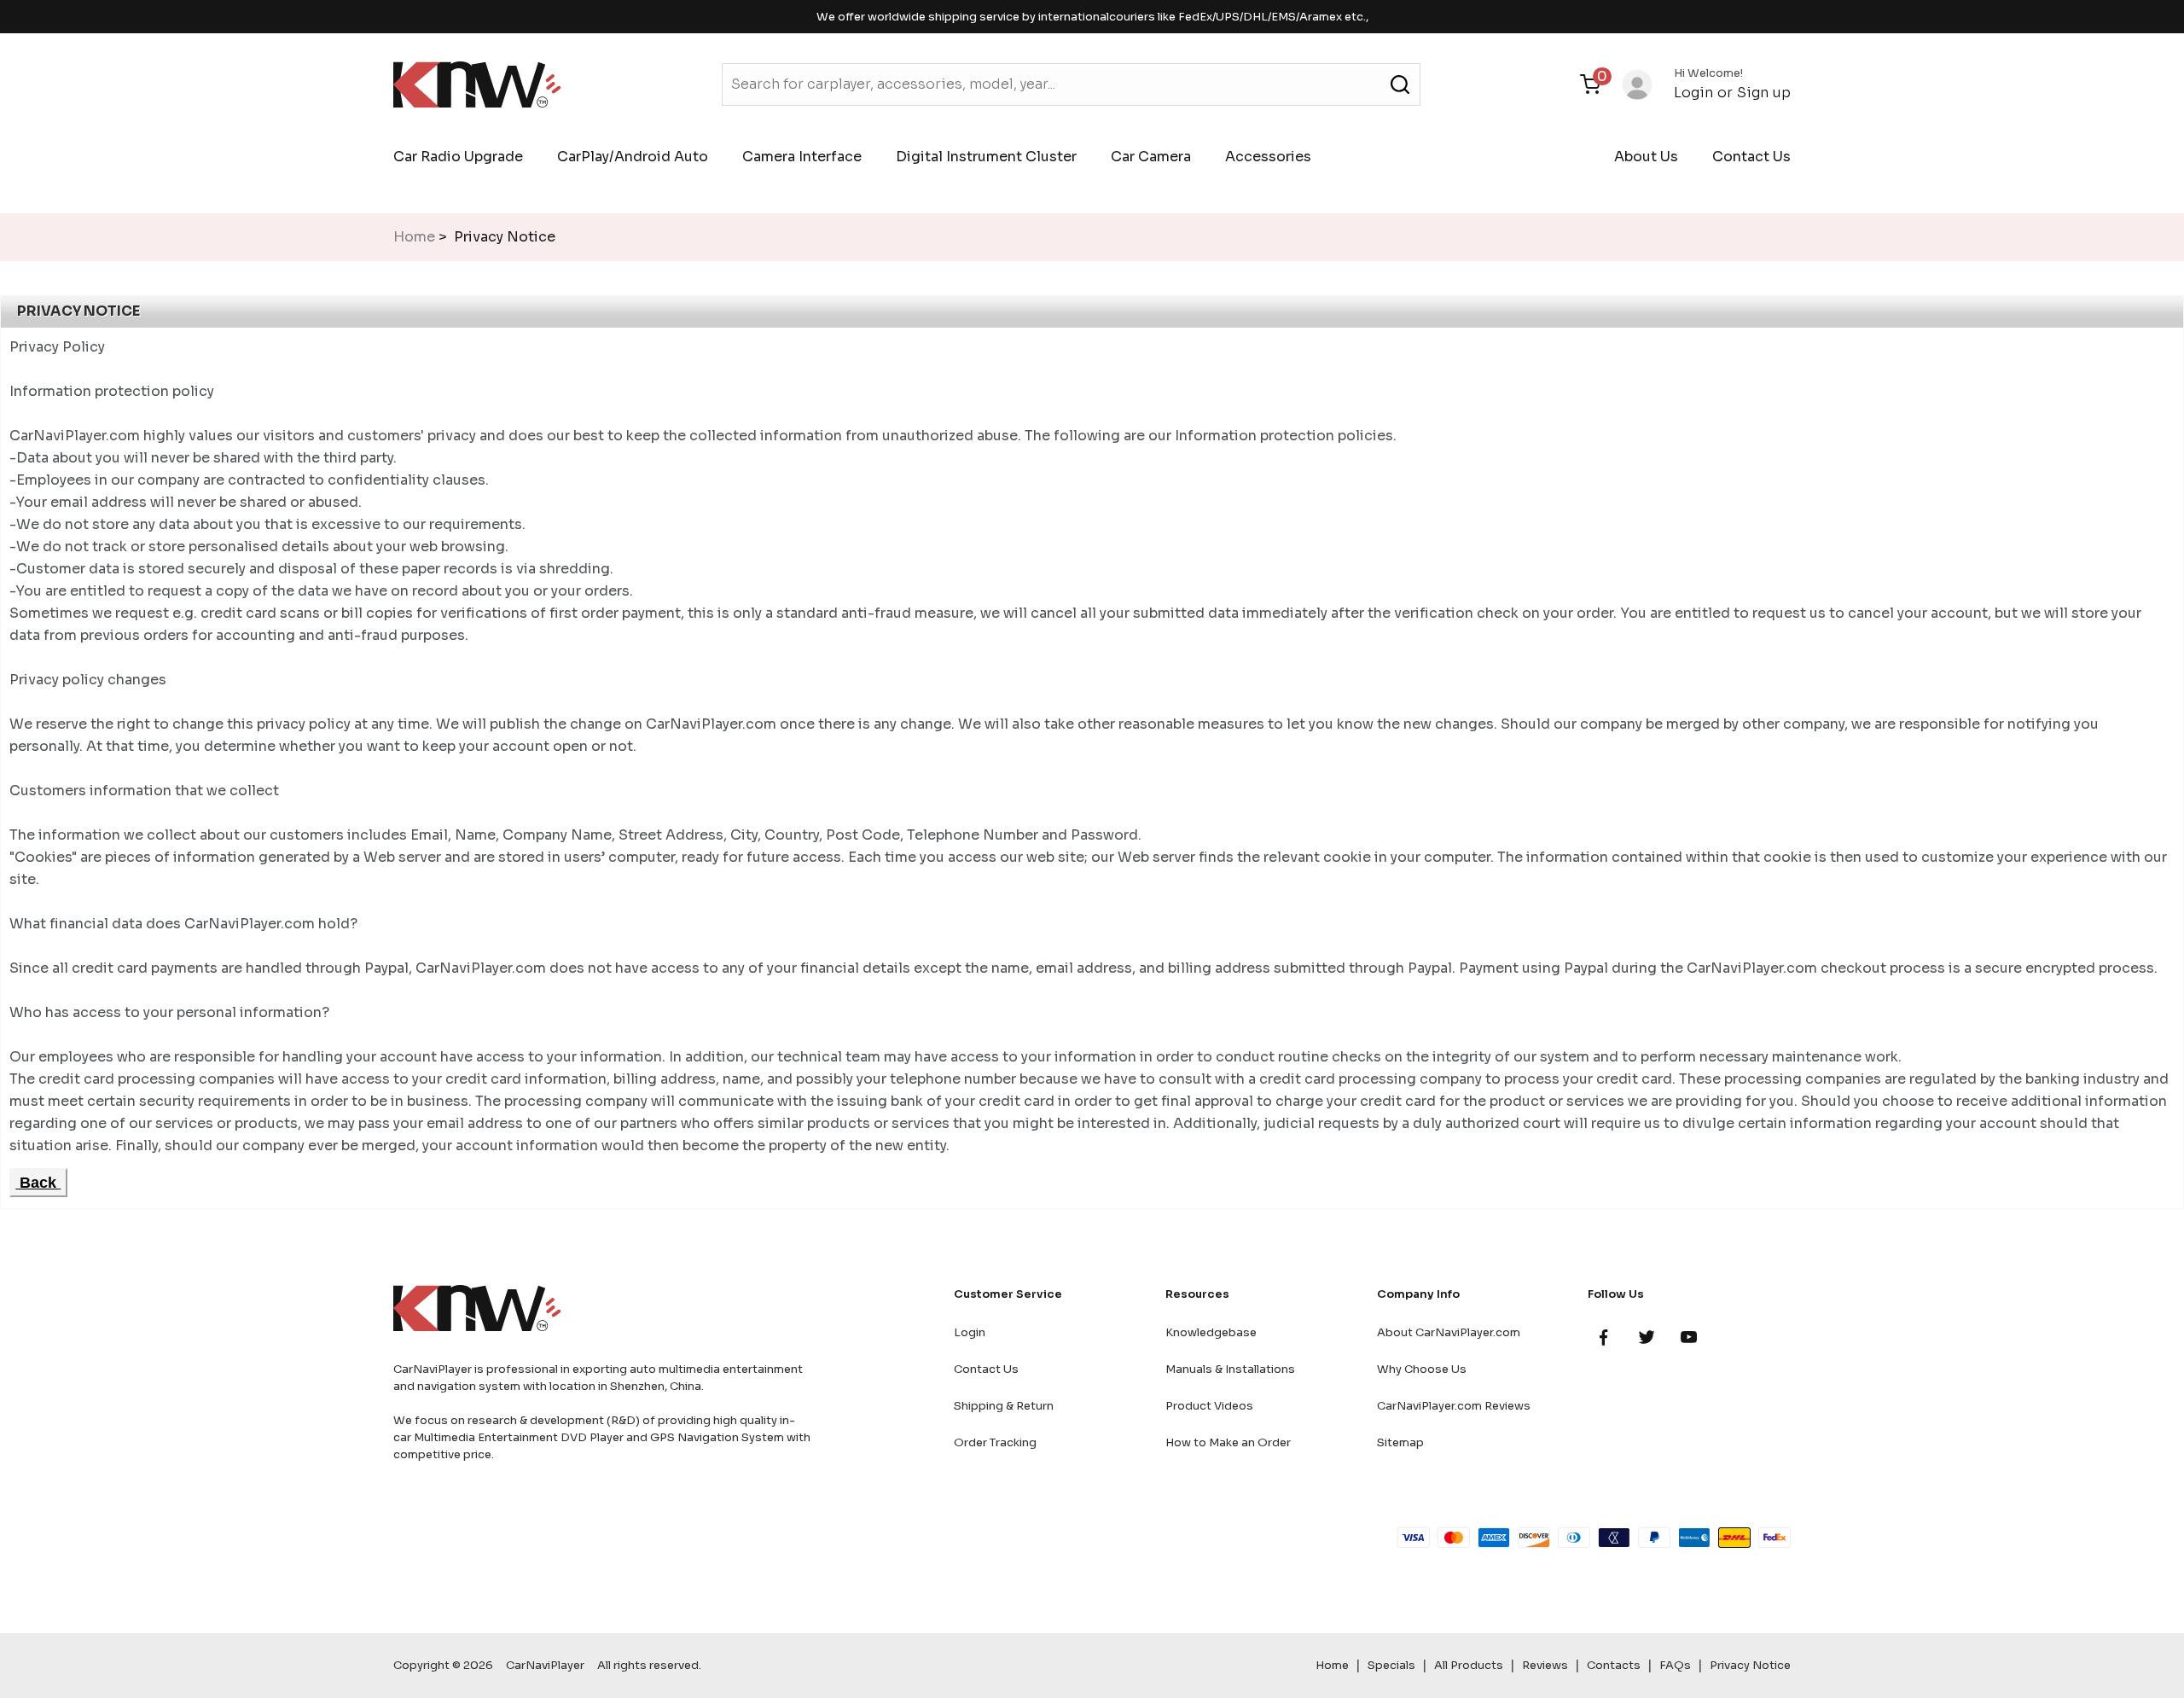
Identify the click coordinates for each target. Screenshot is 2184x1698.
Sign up (1764, 93)
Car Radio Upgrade (458, 157)
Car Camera (1151, 157)
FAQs (1675, 1665)
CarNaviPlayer (545, 1665)
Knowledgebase (1211, 1332)
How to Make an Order (1228, 1442)
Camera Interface (802, 157)
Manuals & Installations (1230, 1369)
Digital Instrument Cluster (986, 157)
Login (1693, 93)
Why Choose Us (1422, 1369)
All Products (1469, 1665)
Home (414, 237)
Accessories (1268, 157)
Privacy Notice (1750, 1665)
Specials (1391, 1665)
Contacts (1614, 1665)
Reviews (1545, 1665)
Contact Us (1751, 157)
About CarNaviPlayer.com (1449, 1332)
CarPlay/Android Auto (633, 157)
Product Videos (1209, 1406)
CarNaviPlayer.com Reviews (1454, 1406)
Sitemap (1400, 1442)
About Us (1646, 157)
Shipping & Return (1004, 1406)
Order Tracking (995, 1442)
